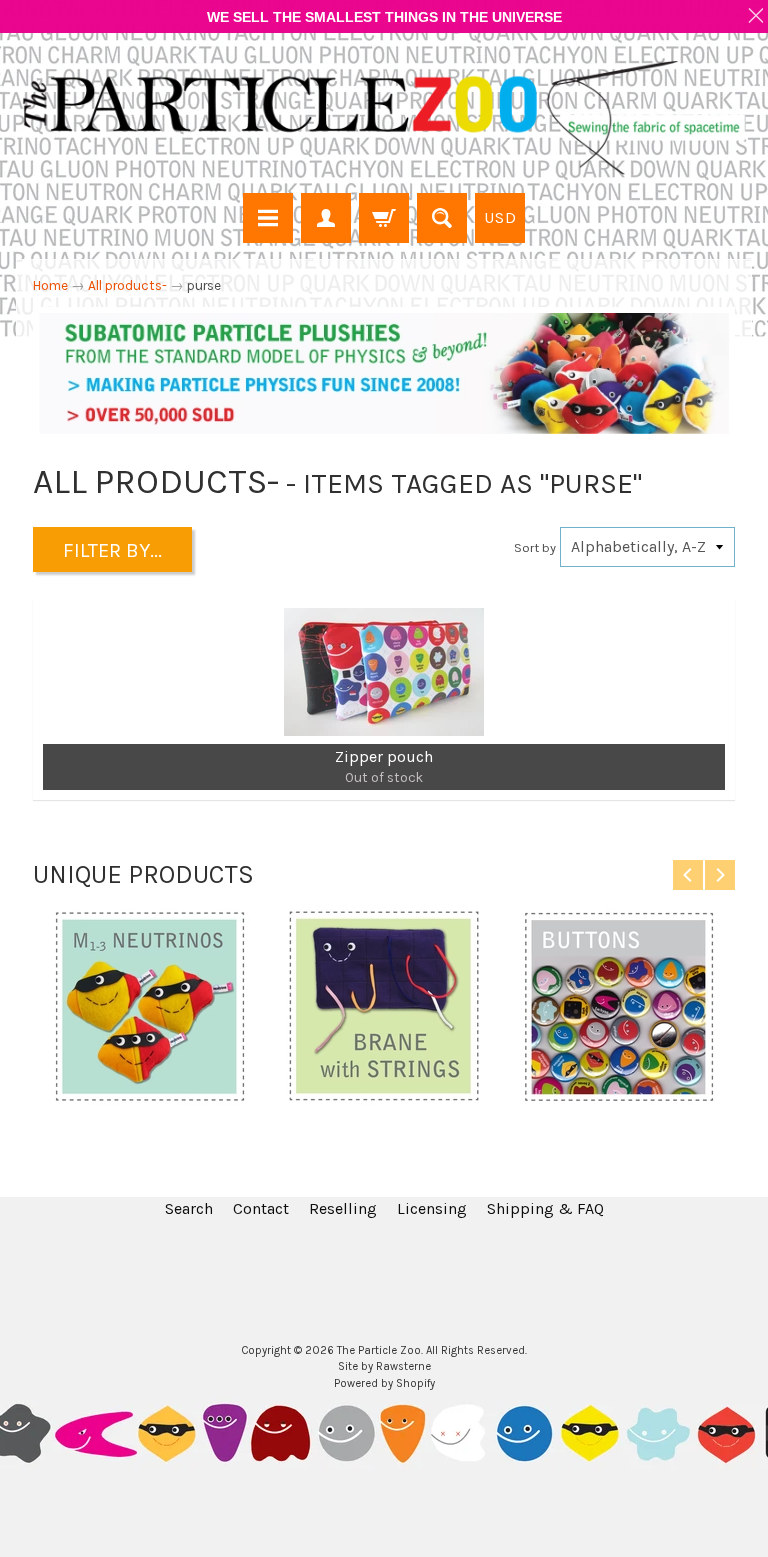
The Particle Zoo (379, 1350)
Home (50, 285)
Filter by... (112, 550)
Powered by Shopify (384, 1383)
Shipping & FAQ (545, 1208)
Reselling (343, 1208)
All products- (127, 285)
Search (189, 1208)
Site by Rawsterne (384, 1366)
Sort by (535, 547)
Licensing (432, 1208)
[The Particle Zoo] (384, 116)
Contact (261, 1208)
